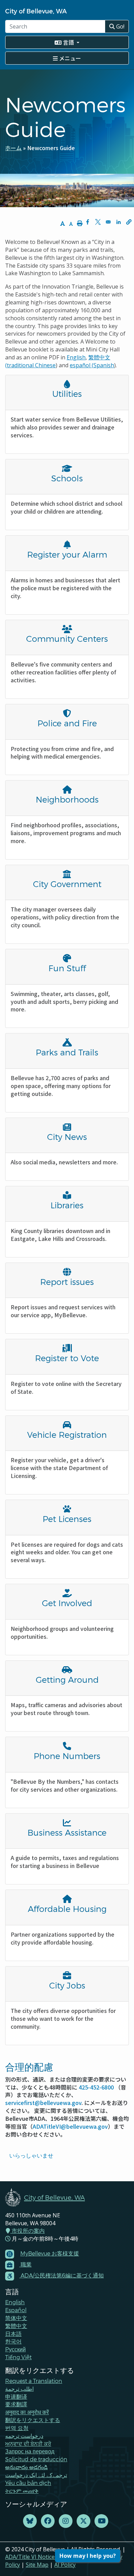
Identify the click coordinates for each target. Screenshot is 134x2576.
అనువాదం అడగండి (26, 2467)
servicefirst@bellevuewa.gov (43, 2103)
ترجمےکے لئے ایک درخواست (36, 2475)
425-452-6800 (96, 2087)
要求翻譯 (16, 2404)
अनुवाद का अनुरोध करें (27, 2412)
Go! (120, 26)
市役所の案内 (27, 2231)
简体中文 (16, 2318)
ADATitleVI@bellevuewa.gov (70, 2126)
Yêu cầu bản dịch (28, 2483)
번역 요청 (17, 2428)
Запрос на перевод (30, 2451)
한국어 (13, 2341)
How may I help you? (88, 2556)
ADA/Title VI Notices (31, 2557)
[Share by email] (108, 222)
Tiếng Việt (18, 2357)
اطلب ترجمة (19, 2389)
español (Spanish (92, 365)
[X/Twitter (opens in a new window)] (83, 2521)
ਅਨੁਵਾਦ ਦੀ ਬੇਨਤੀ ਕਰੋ (28, 2444)
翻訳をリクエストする (33, 2420)
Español (16, 2310)
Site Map (37, 2565)
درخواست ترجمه (24, 2436)
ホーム (13, 148)
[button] (129, 222)
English (76, 357)
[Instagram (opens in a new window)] (66, 2521)
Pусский (15, 2349)
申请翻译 (16, 2396)
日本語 (13, 2334)
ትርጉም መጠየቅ (22, 2491)
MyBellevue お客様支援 (50, 2253)
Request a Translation (34, 2381)
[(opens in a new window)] (30, 2521)
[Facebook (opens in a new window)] (48, 2521)
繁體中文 (16, 2326)
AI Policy (65, 2565)
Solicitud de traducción (36, 2459)
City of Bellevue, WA (36, 11)
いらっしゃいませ (31, 2155)
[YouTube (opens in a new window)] (101, 2521)
